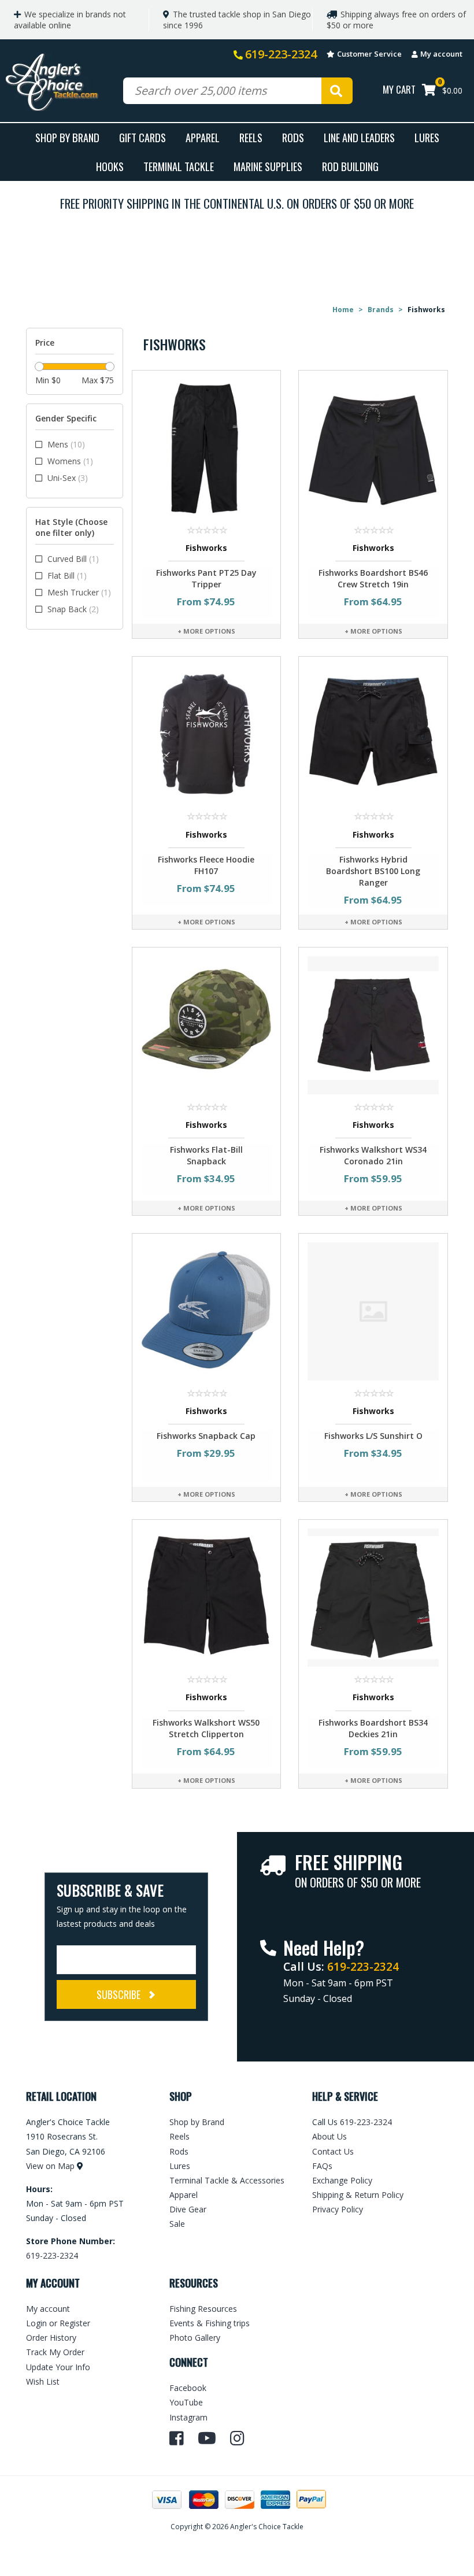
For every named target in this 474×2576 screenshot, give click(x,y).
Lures (427, 137)
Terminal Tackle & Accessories (227, 2180)
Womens (70, 461)
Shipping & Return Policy (358, 2195)
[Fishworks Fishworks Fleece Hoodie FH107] (207, 734)
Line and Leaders (359, 137)
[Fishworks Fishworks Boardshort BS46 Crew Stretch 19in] (373, 447)
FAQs (322, 2166)
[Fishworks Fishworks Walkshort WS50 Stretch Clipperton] (207, 1597)
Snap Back (73, 609)
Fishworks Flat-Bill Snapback (206, 1155)
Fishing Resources (203, 2309)
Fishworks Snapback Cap (206, 1436)
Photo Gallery (195, 2338)
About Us (329, 2136)
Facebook (188, 2388)
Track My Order (55, 2352)
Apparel (203, 137)
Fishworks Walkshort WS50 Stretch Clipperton (206, 1728)
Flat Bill (67, 575)
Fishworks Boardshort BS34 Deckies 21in (373, 1728)
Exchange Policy (342, 2180)
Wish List (43, 2381)
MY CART (399, 89)
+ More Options (206, 631)
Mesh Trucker (79, 592)
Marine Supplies (268, 166)
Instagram (188, 2417)
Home (343, 310)
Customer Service (369, 54)
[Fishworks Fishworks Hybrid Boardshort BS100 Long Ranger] (373, 734)
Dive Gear (188, 2209)
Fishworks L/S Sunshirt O (373, 1436)
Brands (381, 310)
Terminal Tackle (179, 166)
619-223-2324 (281, 54)
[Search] (337, 91)
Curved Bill (73, 559)
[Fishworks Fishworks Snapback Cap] (207, 1310)
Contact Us (333, 2151)
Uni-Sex (68, 478)
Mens (66, 444)
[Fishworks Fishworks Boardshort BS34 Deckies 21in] (373, 1597)
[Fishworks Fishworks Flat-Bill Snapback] (207, 1024)
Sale (177, 2224)
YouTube (186, 2402)
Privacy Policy (338, 2209)
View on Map (50, 2166)
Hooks (110, 166)
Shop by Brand (197, 2122)
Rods (293, 137)
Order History (51, 2338)
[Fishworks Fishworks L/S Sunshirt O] (373, 1310)
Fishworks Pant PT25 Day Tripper (206, 578)
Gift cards (142, 137)
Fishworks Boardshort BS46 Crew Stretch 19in (373, 578)
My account (441, 54)
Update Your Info (58, 2367)
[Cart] (429, 91)
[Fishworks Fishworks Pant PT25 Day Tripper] (207, 447)
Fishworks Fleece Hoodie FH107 (206, 865)
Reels (251, 137)
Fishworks (206, 548)
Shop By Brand (67, 137)
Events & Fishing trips (210, 2323)
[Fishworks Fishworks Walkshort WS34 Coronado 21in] (373, 1024)
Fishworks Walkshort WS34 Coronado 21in (373, 1155)
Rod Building (350, 166)
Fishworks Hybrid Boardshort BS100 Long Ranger (373, 871)
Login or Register (58, 2323)
